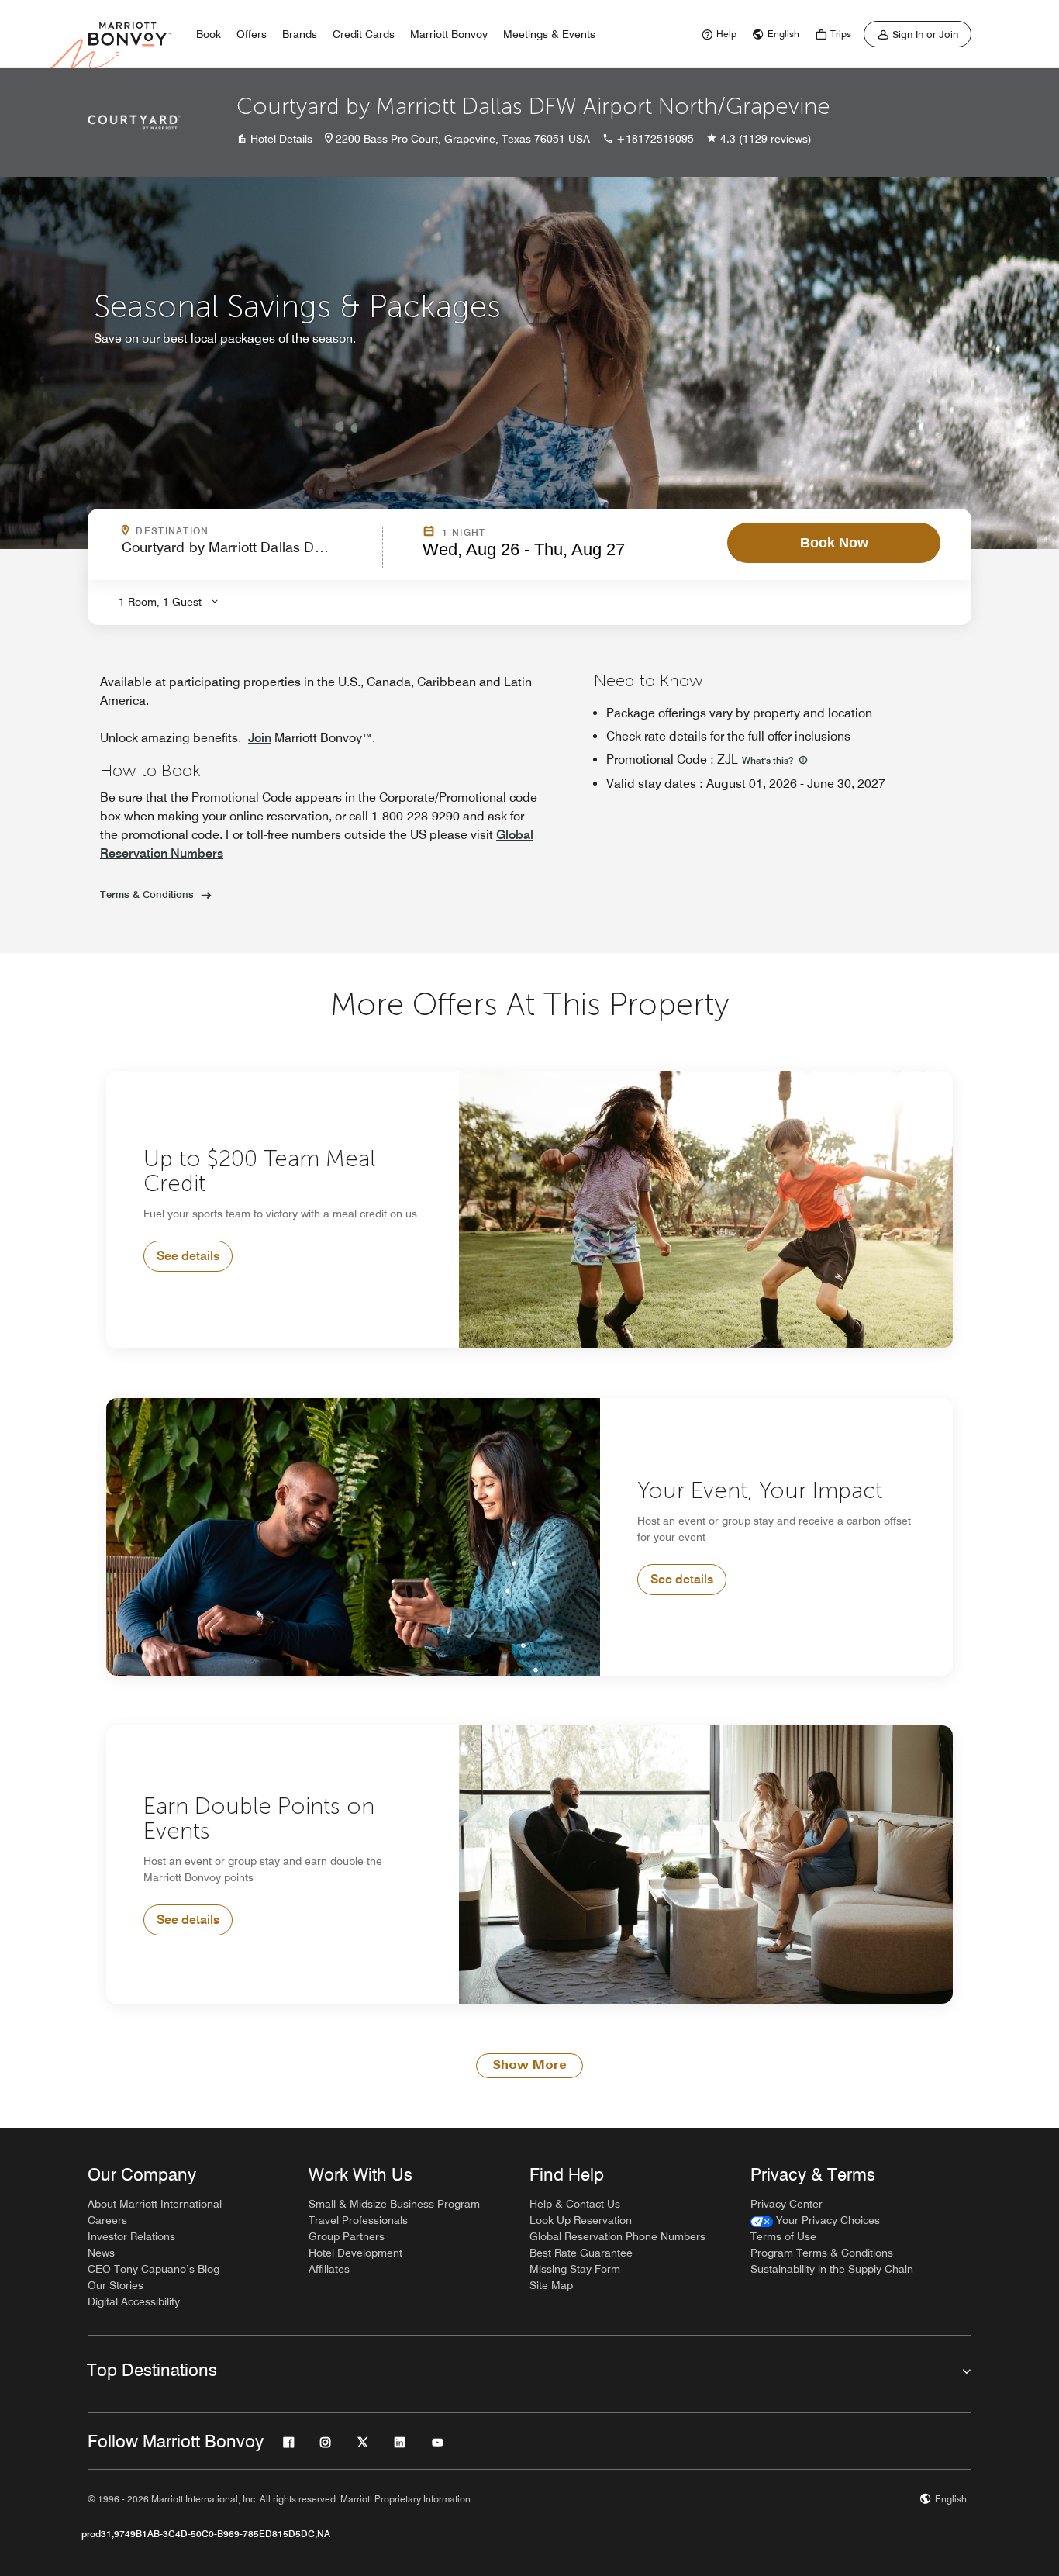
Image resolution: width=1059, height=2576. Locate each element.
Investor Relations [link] (131, 2236)
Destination (239, 531)
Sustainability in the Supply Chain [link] (832, 2269)
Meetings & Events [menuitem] (549, 34)
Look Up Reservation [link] (581, 2220)
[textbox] (247, 554)
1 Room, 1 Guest (160, 602)
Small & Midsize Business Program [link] (394, 2204)
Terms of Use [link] (783, 2236)
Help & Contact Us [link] (575, 2204)
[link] (717, 34)
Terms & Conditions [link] (147, 894)
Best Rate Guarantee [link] (581, 2253)
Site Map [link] (551, 2285)
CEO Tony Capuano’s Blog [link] (154, 2269)
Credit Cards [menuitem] (364, 34)
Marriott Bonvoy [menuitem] (449, 34)
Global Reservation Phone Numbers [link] (617, 2236)
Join (260, 738)
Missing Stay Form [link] (575, 2269)
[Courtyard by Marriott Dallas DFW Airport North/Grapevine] (134, 123)
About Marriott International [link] (155, 2204)
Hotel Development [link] (355, 2253)
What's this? (769, 760)
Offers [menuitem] (252, 34)
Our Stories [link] (116, 2285)
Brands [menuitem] (300, 34)
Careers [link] (107, 2220)
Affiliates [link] (329, 2269)
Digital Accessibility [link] (134, 2301)
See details (188, 1256)
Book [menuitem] (209, 34)
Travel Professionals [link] (358, 2220)
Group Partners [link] (347, 2236)
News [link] (101, 2253)
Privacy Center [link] (786, 2204)
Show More (529, 2066)
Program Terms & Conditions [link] (822, 2253)
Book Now (834, 543)
